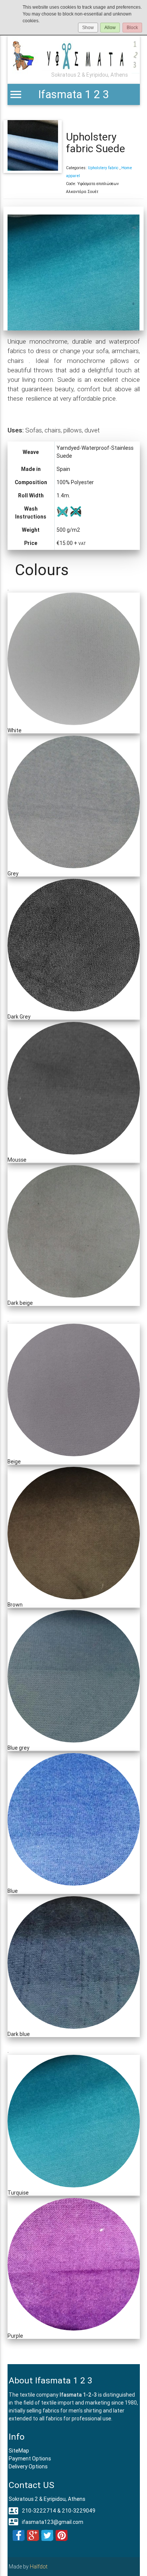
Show (88, 28)
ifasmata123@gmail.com (46, 2522)
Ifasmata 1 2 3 (73, 94)
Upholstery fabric (104, 168)
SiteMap (19, 2451)
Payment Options (30, 2459)
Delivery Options (28, 2466)
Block (132, 28)
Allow (110, 28)
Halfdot (39, 2567)
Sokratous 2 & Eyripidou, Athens (47, 2499)
